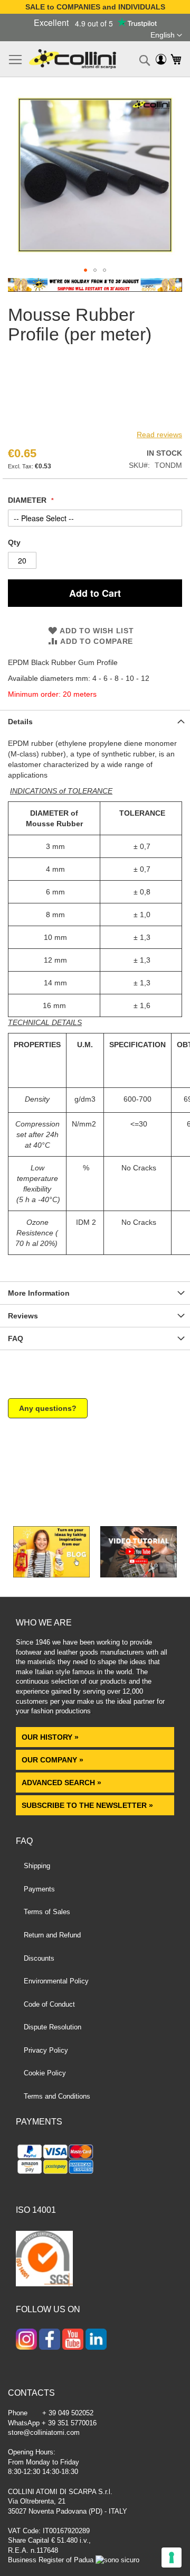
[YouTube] (73, 2340)
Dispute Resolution (53, 2027)
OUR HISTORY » (50, 1737)
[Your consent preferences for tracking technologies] (172, 2557)
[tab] (95, 721)
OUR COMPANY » (54, 1760)
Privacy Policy (46, 2050)
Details (20, 722)
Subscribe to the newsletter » (87, 1805)
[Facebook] (50, 2340)
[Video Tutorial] (139, 1575)
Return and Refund (52, 1935)
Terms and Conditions (57, 2096)
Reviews (23, 1316)
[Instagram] (26, 2340)
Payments (39, 1889)
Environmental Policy (56, 1981)
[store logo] (73, 59)
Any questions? (48, 1408)
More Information (39, 1293)
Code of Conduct (49, 2004)
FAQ (16, 1338)
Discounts (39, 1958)
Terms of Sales (47, 1912)
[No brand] (42, 421)
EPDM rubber (31, 743)
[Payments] (95, 2161)
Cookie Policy (45, 2073)
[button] (166, 35)
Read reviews (159, 435)
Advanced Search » (63, 1783)
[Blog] (51, 1575)
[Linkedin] (96, 2340)
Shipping (37, 1866)
